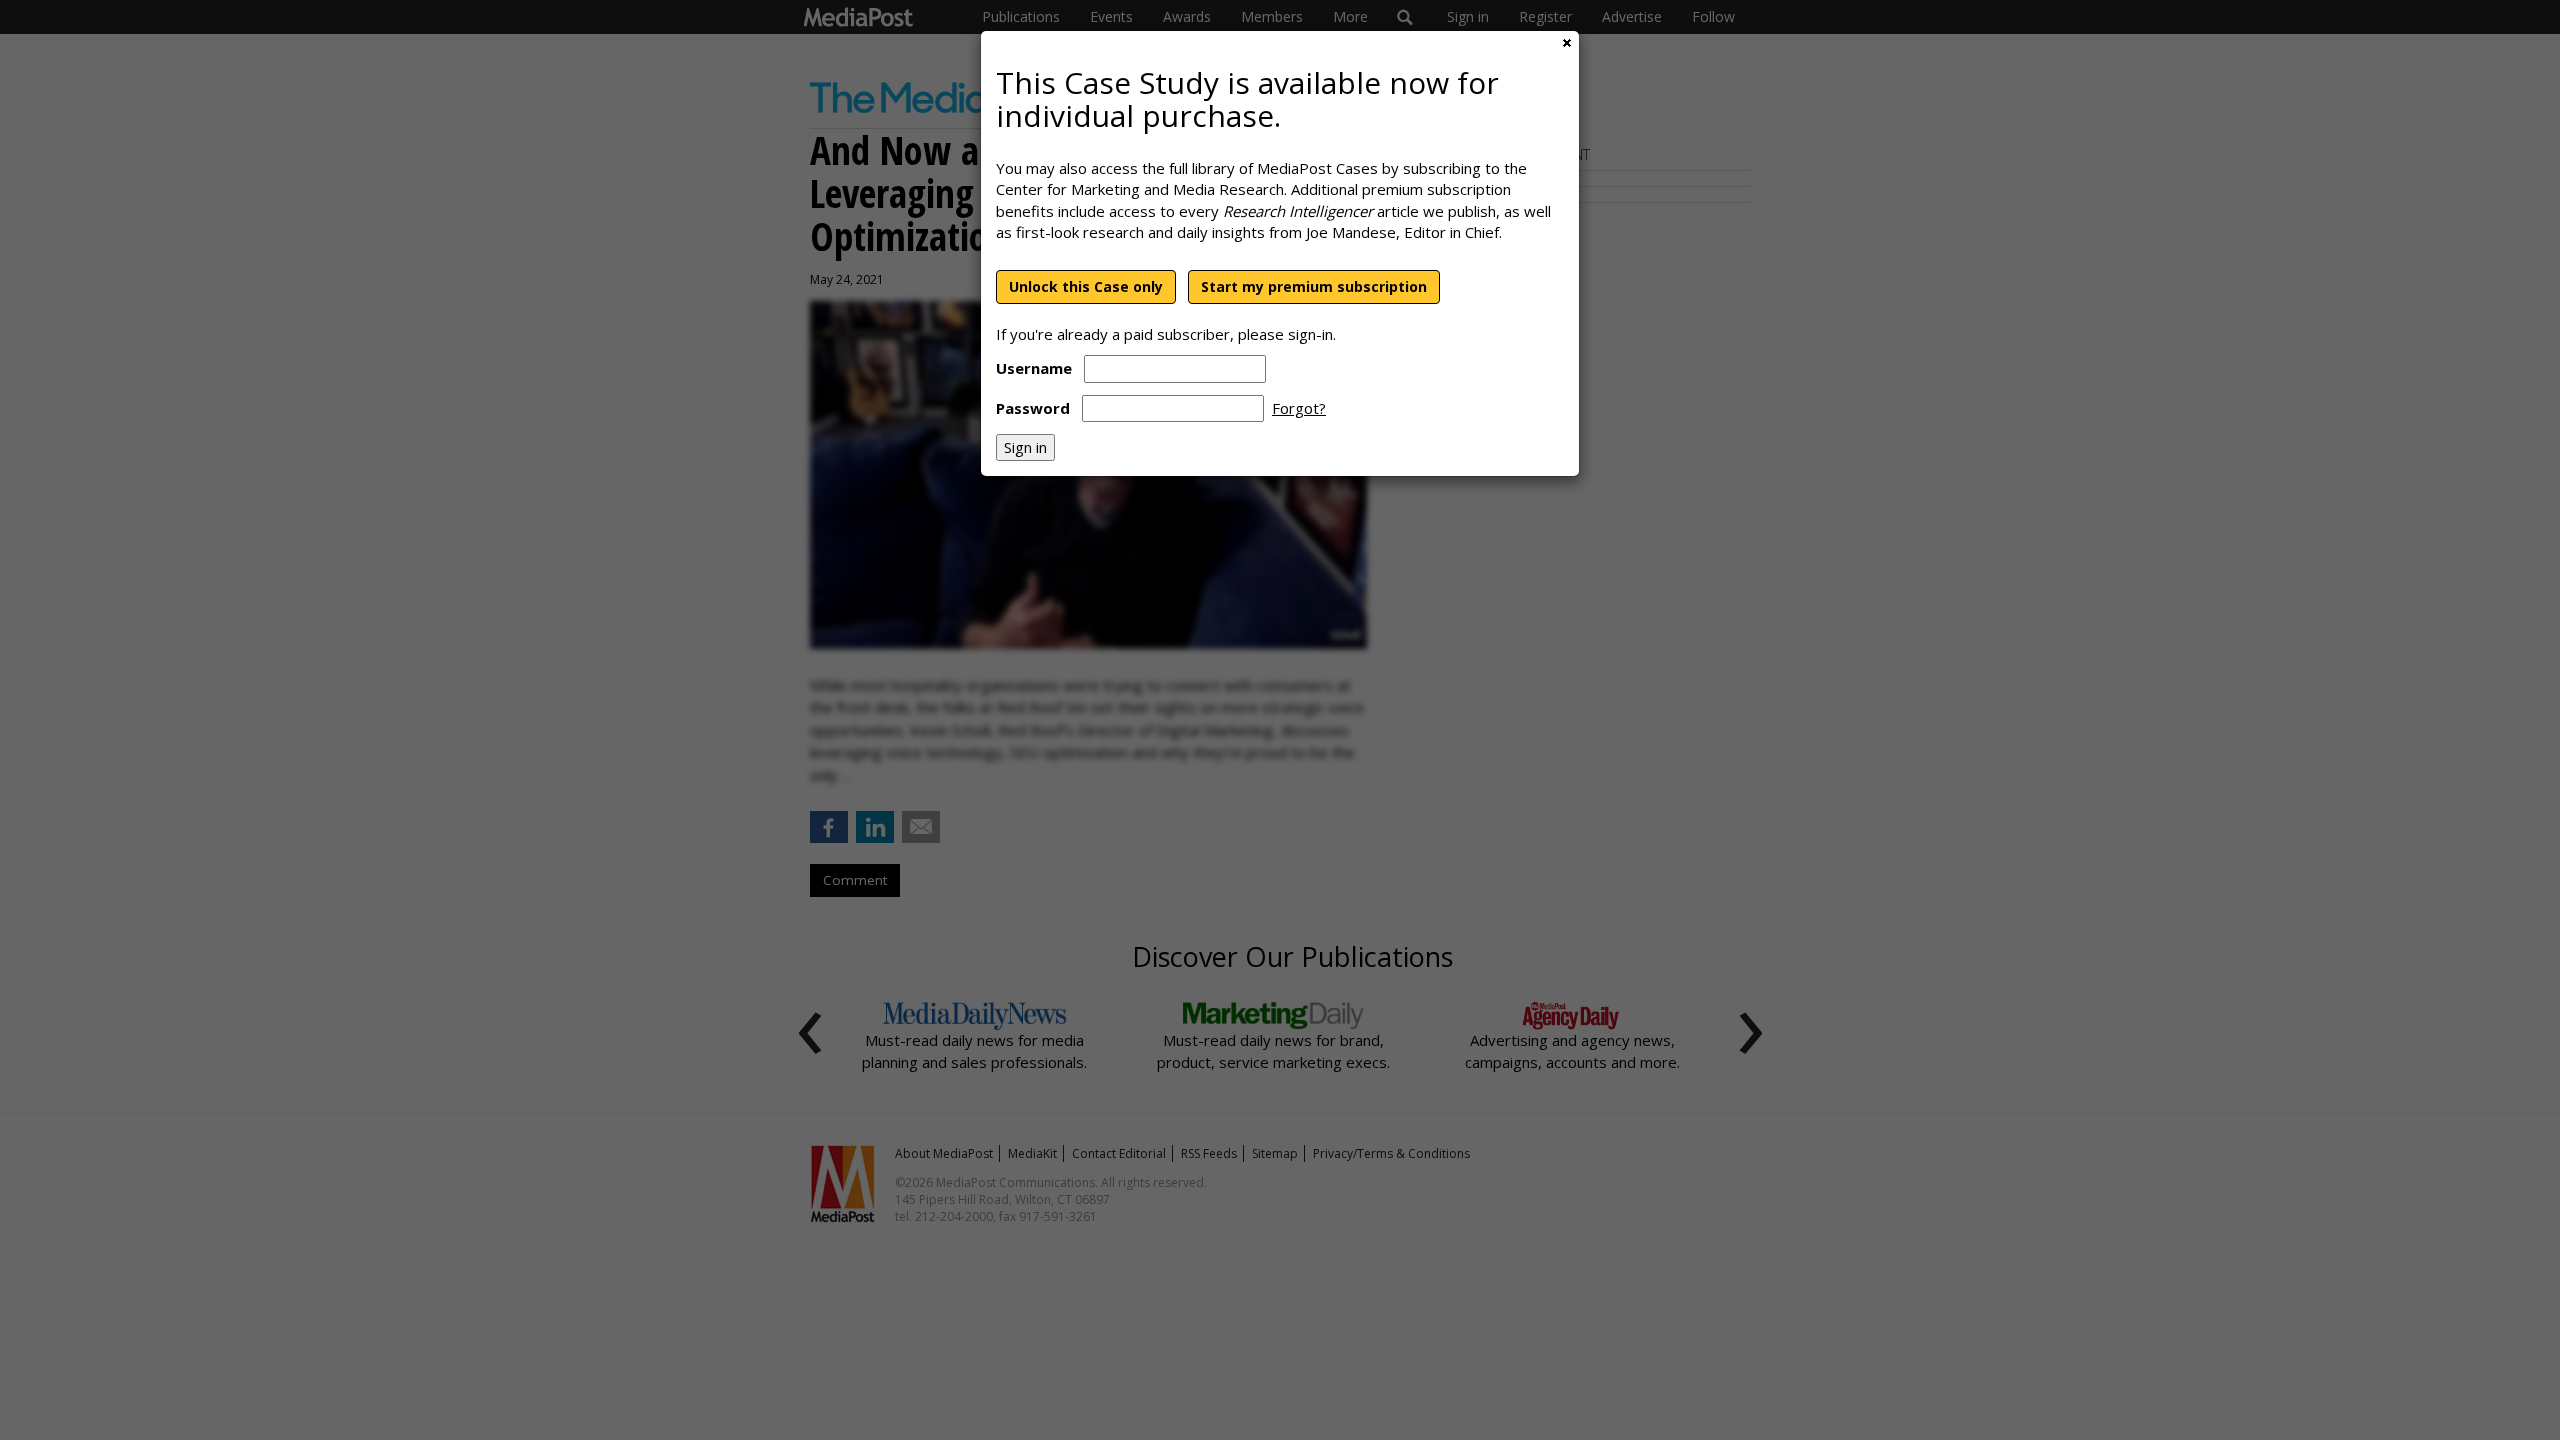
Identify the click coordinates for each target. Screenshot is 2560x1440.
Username (1034, 368)
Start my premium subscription (1314, 286)
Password (1033, 408)
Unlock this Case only (1086, 286)
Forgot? (1299, 408)
